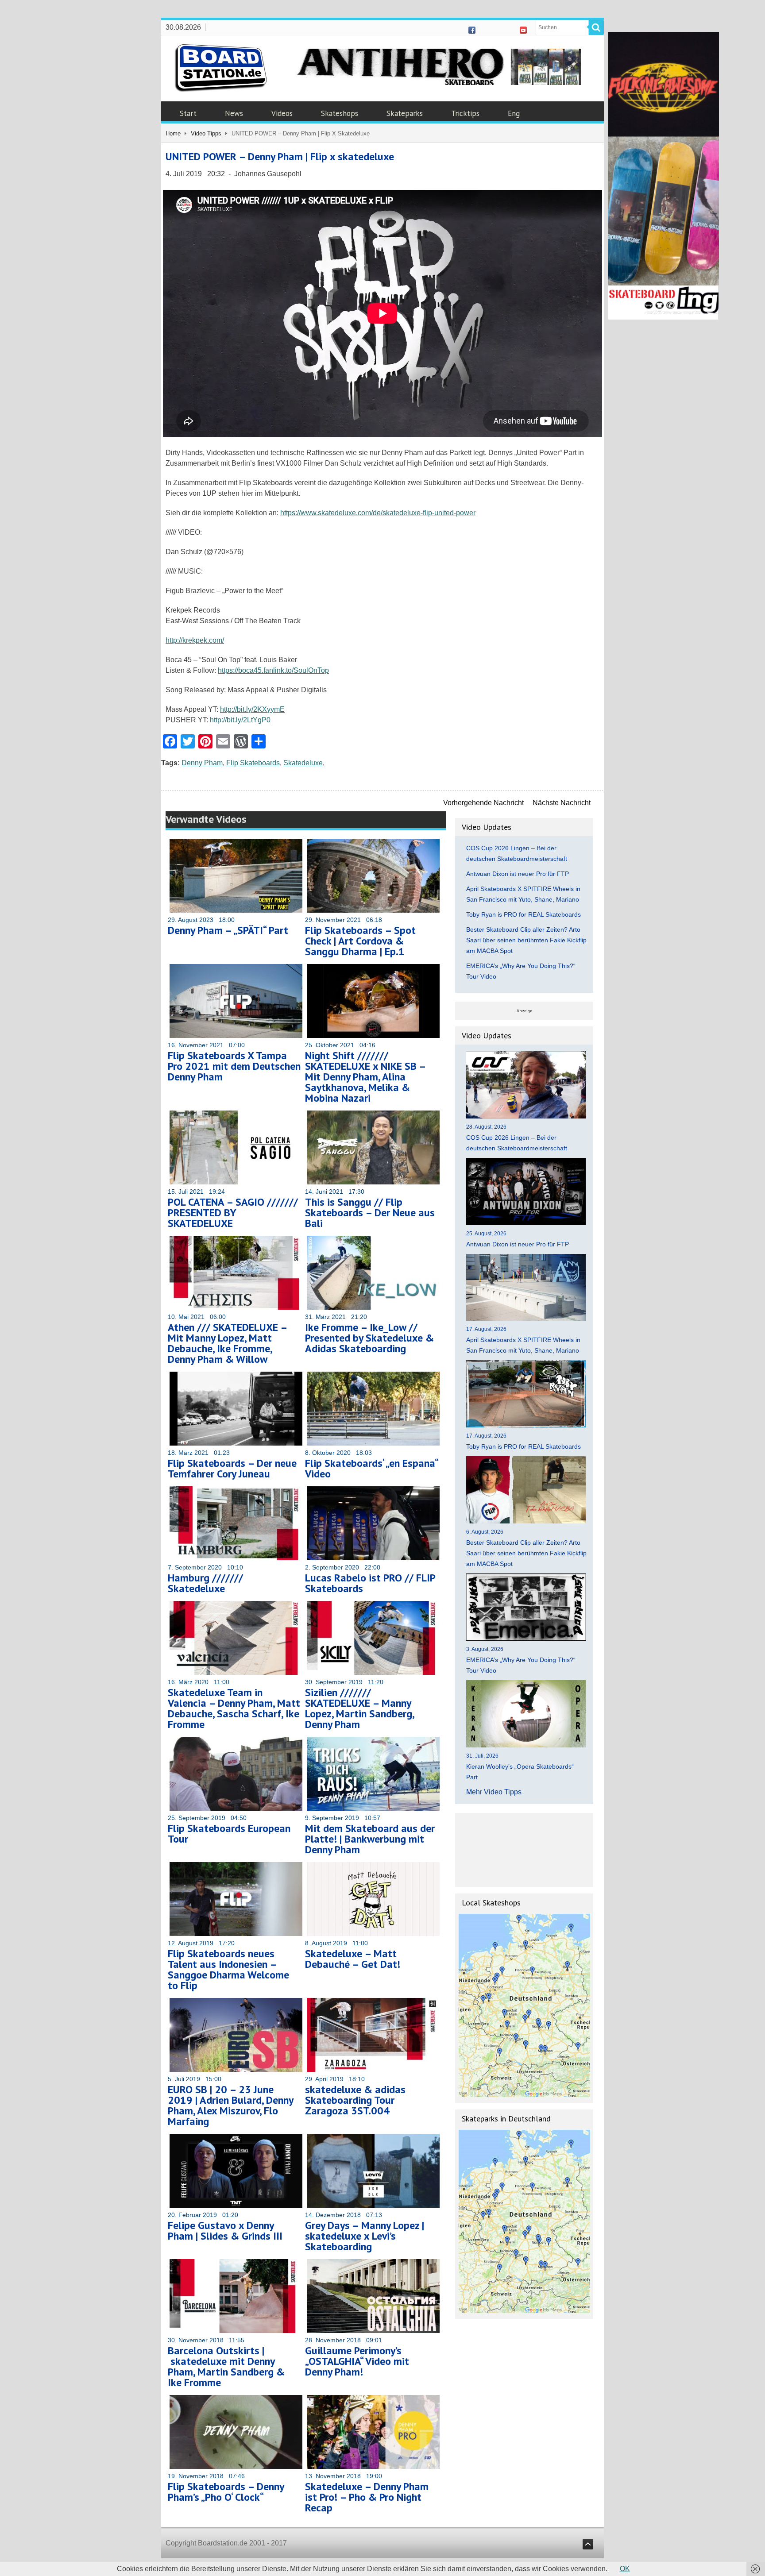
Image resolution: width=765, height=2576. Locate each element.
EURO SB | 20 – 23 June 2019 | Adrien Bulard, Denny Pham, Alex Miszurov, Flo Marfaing (230, 2105)
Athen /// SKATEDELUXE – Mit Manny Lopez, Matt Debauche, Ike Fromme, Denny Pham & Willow (227, 1343)
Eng (514, 113)
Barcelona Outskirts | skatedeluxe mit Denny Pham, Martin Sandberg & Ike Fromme (226, 2366)
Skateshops (340, 113)
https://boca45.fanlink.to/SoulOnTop (273, 670)
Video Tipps (206, 133)
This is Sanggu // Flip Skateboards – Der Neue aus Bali (370, 1213)
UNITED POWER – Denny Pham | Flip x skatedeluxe (280, 156)
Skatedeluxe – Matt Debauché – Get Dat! (353, 1959)
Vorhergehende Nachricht (483, 803)
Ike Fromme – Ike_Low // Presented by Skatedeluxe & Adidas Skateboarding (369, 1338)
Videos (282, 113)
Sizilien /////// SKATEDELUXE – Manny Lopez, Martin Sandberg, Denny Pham (359, 1708)
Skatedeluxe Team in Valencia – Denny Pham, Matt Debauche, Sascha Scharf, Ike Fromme (234, 1708)
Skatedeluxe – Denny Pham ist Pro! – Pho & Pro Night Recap (367, 2497)
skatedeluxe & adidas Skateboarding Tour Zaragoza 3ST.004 (355, 2100)
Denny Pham (202, 763)
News (234, 113)
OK (625, 2569)
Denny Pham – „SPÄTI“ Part (228, 930)
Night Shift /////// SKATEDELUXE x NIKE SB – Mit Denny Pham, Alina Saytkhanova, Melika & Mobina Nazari (365, 1077)
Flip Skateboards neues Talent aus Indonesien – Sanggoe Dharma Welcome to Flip (228, 1969)
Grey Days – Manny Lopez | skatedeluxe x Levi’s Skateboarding (365, 2236)
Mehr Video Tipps (494, 1792)
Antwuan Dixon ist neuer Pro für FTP (518, 874)
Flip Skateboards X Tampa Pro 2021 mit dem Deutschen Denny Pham (234, 1066)
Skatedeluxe (303, 763)
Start (188, 113)
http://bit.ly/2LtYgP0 (240, 720)
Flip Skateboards (253, 763)
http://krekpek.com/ (195, 640)
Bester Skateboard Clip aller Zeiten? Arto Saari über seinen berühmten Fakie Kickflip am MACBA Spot (526, 940)
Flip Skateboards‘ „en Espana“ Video (371, 1468)
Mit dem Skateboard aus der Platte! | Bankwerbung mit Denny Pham (370, 1839)
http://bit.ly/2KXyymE (252, 709)
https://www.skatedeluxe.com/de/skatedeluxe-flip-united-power (378, 513)
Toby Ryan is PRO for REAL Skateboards (524, 914)
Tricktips (465, 113)
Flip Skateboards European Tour (229, 1834)
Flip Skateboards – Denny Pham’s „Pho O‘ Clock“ (226, 2492)
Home (173, 133)
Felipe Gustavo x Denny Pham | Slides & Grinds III (225, 2231)
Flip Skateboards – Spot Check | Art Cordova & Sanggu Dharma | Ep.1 (360, 941)
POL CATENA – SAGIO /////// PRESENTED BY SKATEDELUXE (233, 1213)
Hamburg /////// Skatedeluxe (205, 1583)
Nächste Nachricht (562, 803)
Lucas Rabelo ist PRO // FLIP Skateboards (370, 1583)
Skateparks (405, 113)
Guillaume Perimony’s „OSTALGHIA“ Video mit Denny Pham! (357, 2361)
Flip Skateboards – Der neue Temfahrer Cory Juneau (232, 1468)
